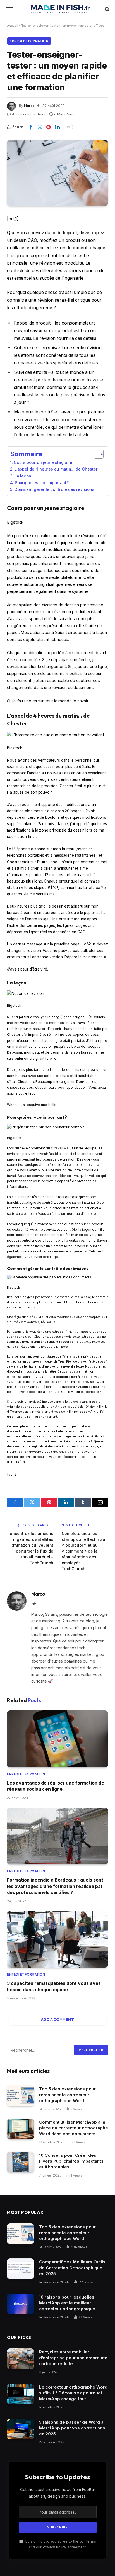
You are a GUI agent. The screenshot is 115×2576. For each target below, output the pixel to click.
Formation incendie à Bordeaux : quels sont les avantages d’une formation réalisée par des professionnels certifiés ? (55, 1886)
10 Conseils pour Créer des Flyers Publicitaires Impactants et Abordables (71, 2161)
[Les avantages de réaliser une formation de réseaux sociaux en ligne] (57, 1739)
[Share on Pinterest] (49, 127)
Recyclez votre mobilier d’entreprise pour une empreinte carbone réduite (73, 2358)
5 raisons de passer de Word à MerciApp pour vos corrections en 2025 (72, 2428)
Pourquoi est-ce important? (42, 483)
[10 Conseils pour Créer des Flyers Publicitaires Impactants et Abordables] (21, 2162)
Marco (29, 106)
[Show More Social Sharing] (68, 127)
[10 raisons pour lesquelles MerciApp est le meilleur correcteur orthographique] (21, 2304)
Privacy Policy (54, 2547)
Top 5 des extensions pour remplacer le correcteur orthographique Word (67, 2095)
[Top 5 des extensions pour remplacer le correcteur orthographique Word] (21, 2096)
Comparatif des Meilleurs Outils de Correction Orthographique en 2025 (72, 2268)
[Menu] (9, 9)
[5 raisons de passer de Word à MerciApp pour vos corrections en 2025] (21, 2429)
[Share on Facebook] (31, 127)
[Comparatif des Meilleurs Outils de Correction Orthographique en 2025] (21, 2269)
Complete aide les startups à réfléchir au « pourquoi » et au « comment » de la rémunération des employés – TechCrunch (83, 1551)
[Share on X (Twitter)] (40, 127)
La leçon (23, 476)
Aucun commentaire (29, 114)
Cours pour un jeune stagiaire (43, 462)
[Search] (106, 9)
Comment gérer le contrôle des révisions (54, 489)
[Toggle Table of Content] (96, 454)
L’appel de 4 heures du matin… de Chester (56, 469)
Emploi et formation (29, 41)
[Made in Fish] (60, 9)
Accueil (13, 25)
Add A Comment (57, 2019)
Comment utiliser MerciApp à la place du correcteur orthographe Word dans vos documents (74, 2128)
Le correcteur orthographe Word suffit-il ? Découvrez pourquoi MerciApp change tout (73, 2393)
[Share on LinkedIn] (57, 127)
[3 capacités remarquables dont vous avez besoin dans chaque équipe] (57, 1939)
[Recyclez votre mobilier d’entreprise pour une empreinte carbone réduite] (21, 2359)
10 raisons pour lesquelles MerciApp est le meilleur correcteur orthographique (67, 2303)
